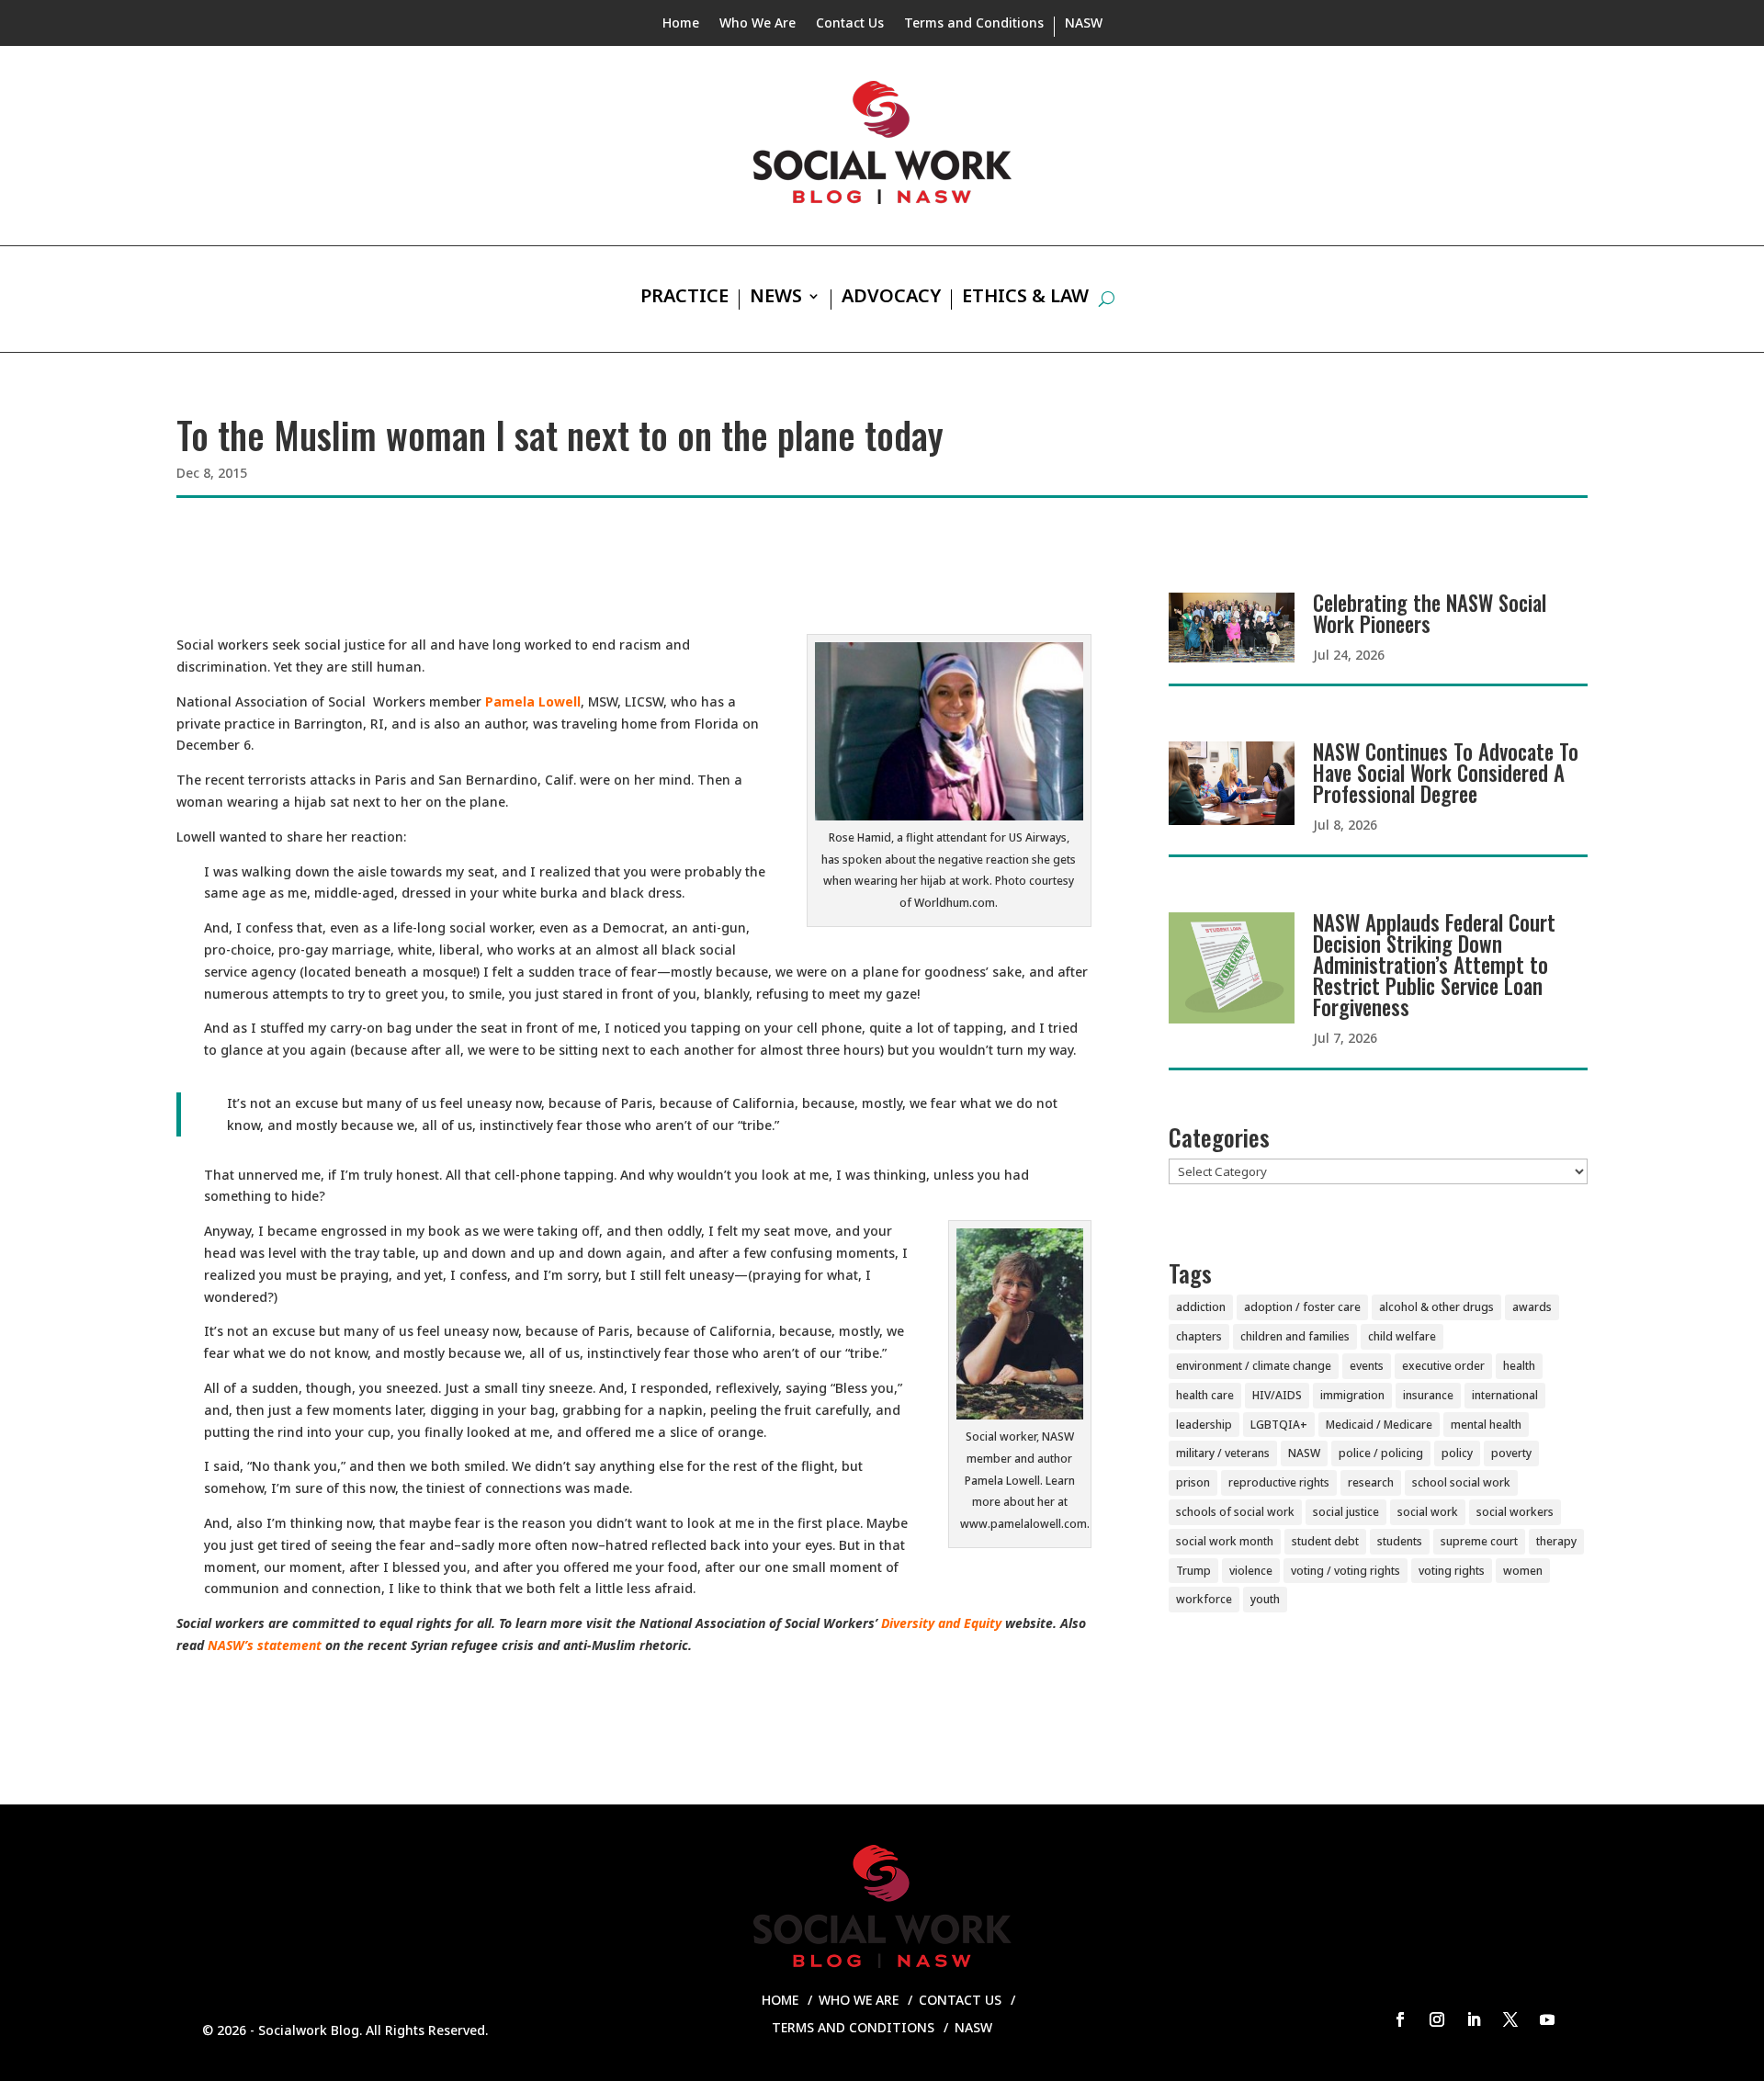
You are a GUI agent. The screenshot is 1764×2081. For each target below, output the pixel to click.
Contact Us (850, 24)
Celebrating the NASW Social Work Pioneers (1430, 613)
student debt (1325, 1541)
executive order (1443, 1366)
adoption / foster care (1302, 1307)
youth (1265, 1599)
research (1371, 1482)
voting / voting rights (1346, 1571)
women (1523, 1571)
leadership (1204, 1425)
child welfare (1402, 1336)
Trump (1193, 1571)
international (1505, 1395)
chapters (1199, 1336)
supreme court (1479, 1541)
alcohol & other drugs (1436, 1307)
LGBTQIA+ (1279, 1425)
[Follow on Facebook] (1400, 2019)
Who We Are (758, 24)
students (1400, 1541)
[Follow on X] (1510, 2019)
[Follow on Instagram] (1437, 2019)
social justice (1346, 1512)
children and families (1295, 1336)
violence (1251, 1571)
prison (1193, 1482)
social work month (1225, 1541)
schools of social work (1235, 1512)
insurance (1428, 1395)
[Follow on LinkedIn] (1474, 2019)
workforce (1204, 1599)
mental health (1486, 1425)
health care (1205, 1395)
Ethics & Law (1025, 299)
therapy (1556, 1541)
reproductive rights (1279, 1482)
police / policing (1381, 1453)
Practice (684, 299)
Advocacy (891, 299)
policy (1457, 1453)
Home (681, 24)
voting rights (1452, 1571)
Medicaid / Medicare (1379, 1425)
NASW (1084, 24)
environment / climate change (1254, 1366)
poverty (1511, 1453)
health (1519, 1366)
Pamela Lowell (531, 701)
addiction (1201, 1307)
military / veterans (1223, 1453)
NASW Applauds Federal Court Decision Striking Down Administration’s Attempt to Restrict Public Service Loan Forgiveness (1434, 965)
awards (1532, 1307)
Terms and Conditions (974, 24)
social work (1428, 1512)
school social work (1461, 1482)
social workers (1515, 1512)
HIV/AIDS (1277, 1395)
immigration (1352, 1395)
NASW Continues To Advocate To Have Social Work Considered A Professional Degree (1446, 773)
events (1367, 1366)
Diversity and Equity (941, 1623)
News (776, 299)
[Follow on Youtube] (1547, 2019)
